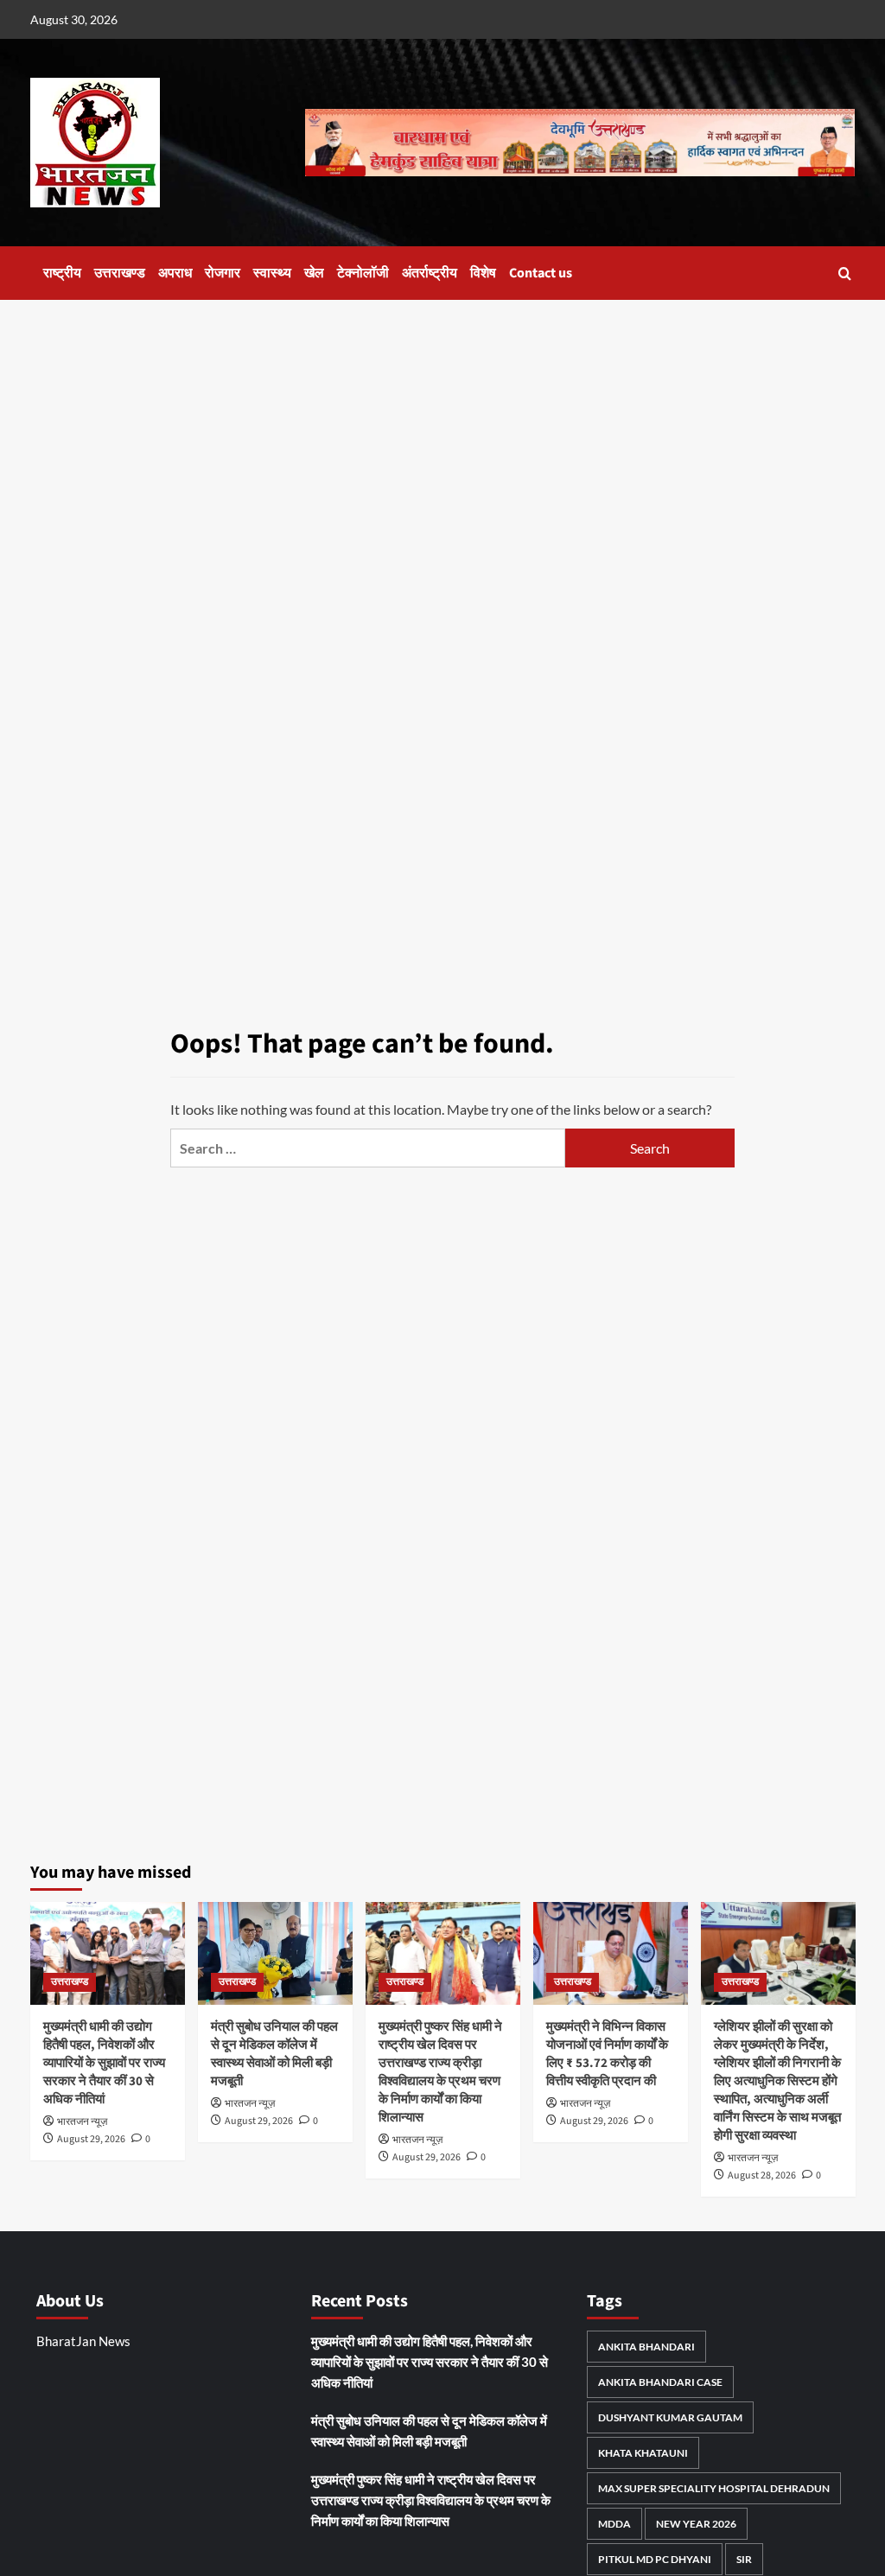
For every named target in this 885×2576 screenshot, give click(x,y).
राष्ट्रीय (62, 273)
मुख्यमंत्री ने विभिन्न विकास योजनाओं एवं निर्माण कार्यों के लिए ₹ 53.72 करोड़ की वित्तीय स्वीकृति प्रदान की (607, 2054)
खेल (314, 273)
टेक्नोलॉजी (363, 273)
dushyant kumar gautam (670, 2417)
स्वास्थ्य (272, 273)
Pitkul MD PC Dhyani (655, 2559)
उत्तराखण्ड (120, 273)
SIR (744, 2559)
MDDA (614, 2524)
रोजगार (223, 273)
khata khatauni (643, 2453)
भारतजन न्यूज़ (82, 2122)
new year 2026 (696, 2524)
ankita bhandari (646, 2347)
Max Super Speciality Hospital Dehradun (714, 2488)
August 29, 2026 (91, 2139)
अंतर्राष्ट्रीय (430, 273)
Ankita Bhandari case (660, 2382)
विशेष (483, 273)
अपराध (175, 273)
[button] (845, 274)
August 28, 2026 (762, 2175)
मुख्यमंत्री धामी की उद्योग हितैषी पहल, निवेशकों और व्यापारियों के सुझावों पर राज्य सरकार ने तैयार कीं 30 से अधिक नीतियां (104, 2063)
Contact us (541, 273)
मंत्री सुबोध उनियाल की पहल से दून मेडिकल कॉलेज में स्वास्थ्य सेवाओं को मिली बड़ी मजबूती (274, 2054)
